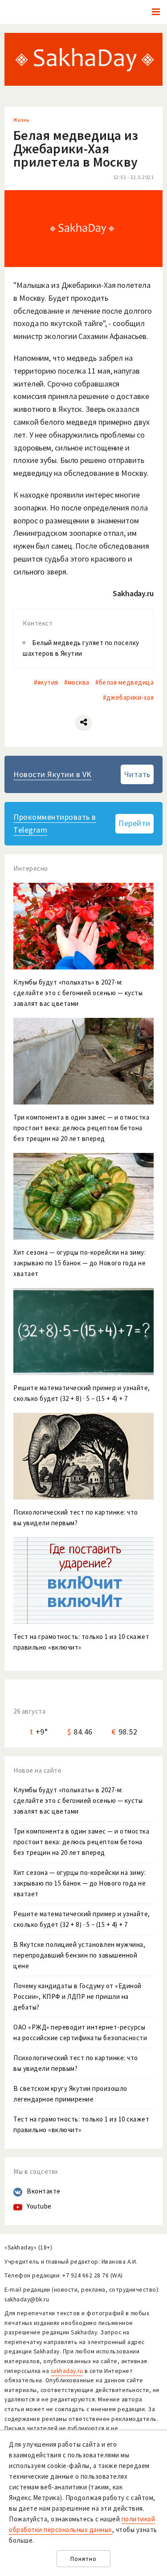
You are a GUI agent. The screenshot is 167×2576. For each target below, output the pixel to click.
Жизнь (21, 120)
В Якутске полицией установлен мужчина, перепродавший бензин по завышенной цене (79, 1955)
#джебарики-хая (128, 697)
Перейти (134, 823)
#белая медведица (124, 682)
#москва (77, 682)
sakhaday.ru (67, 2371)
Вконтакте (44, 2191)
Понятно (83, 2559)
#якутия (46, 682)
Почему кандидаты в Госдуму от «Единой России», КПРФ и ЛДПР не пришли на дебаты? (77, 1996)
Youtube (39, 2206)
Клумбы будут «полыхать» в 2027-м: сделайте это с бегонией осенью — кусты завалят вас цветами (78, 1800)
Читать (137, 774)
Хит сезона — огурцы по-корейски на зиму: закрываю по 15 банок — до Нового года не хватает (79, 1883)
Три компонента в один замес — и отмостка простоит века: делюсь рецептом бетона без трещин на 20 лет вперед (81, 1842)
